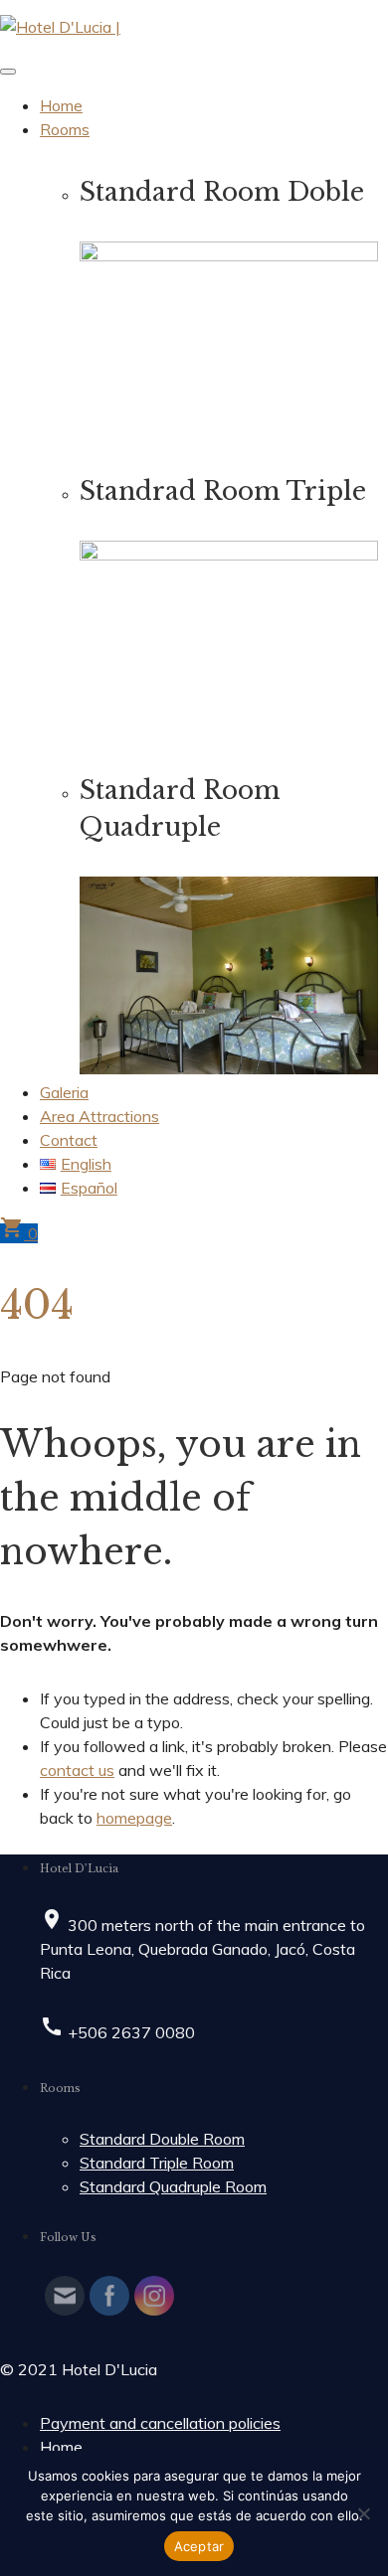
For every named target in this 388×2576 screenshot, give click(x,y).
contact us (77, 1770)
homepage (134, 1818)
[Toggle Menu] (8, 72)
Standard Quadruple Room (173, 2186)
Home (61, 105)
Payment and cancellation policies (160, 2423)
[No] (363, 2513)
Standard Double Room (162, 2139)
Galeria (64, 1092)
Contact (69, 1140)
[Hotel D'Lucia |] (60, 27)
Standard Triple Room (157, 2163)
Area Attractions (99, 1116)
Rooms (65, 129)
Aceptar (199, 2546)
